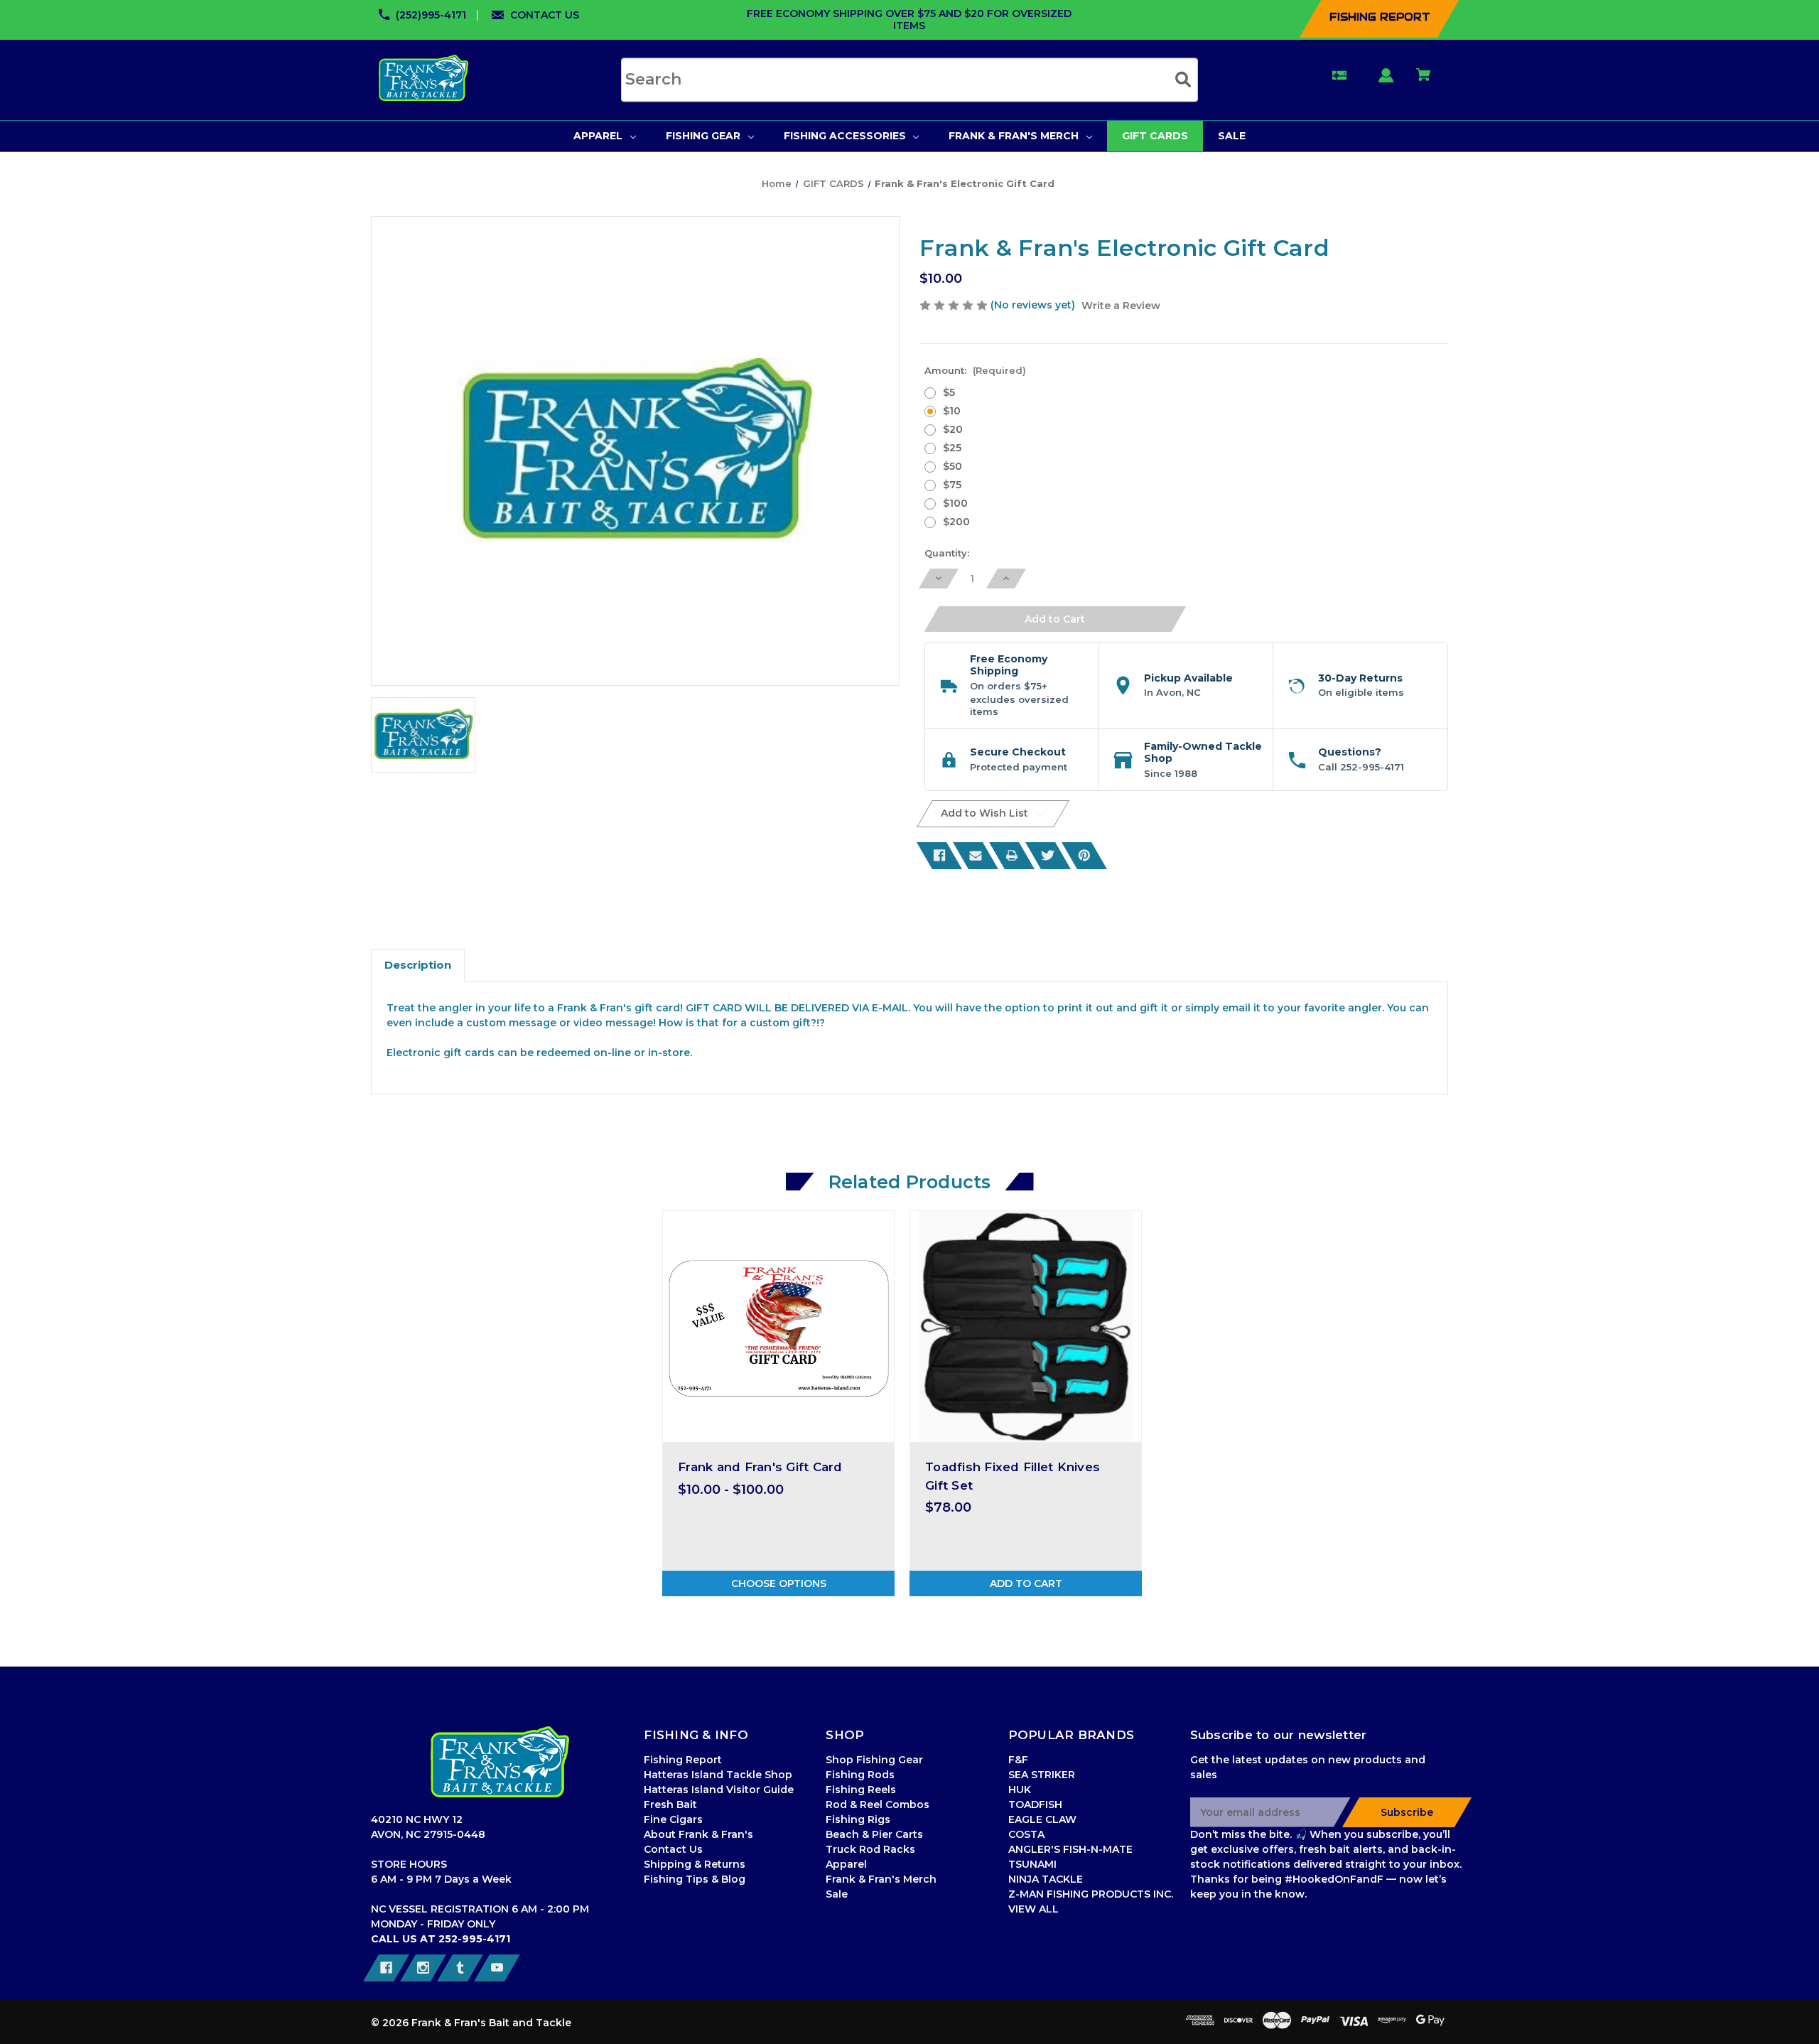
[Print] (1012, 856)
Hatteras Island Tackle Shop (718, 1775)
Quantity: (947, 553)
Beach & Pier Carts (874, 1834)
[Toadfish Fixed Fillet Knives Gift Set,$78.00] (1026, 1327)
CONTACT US (545, 15)
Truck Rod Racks (870, 1849)
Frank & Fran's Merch (881, 1879)
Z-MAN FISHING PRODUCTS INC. (1091, 1894)
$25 (952, 448)
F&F (1018, 1760)
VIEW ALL (1033, 1909)
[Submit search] (1183, 79)
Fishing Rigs (858, 1819)
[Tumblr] (460, 1968)
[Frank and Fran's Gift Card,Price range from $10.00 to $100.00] (778, 1327)
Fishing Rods (860, 1775)
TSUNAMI (1032, 1864)
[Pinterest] (1084, 856)
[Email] (976, 856)
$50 (952, 466)
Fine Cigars (673, 1819)
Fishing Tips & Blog (695, 1879)
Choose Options (779, 1583)
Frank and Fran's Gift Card (760, 1467)
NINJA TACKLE (1046, 1879)
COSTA (1026, 1834)
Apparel (846, 1864)
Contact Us (673, 1849)
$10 (952, 411)
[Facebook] (939, 856)
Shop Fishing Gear (874, 1760)
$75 (952, 485)
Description (418, 965)
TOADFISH (1035, 1804)
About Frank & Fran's (698, 1834)
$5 (949, 392)
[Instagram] (423, 1968)
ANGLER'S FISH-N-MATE (1070, 1849)
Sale (837, 1894)
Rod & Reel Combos (878, 1804)
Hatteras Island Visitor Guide (719, 1790)
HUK (1020, 1790)
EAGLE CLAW (1042, 1819)
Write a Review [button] (1121, 306)
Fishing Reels (861, 1790)
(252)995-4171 (431, 15)
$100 (955, 503)
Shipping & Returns (695, 1864)
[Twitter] (1048, 856)
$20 (953, 429)
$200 (956, 522)
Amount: (975, 370)
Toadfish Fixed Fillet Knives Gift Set (1013, 1476)
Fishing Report (683, 1760)
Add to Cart (1026, 1583)
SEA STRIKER (1042, 1775)
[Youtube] (497, 1968)
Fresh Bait (670, 1804)
